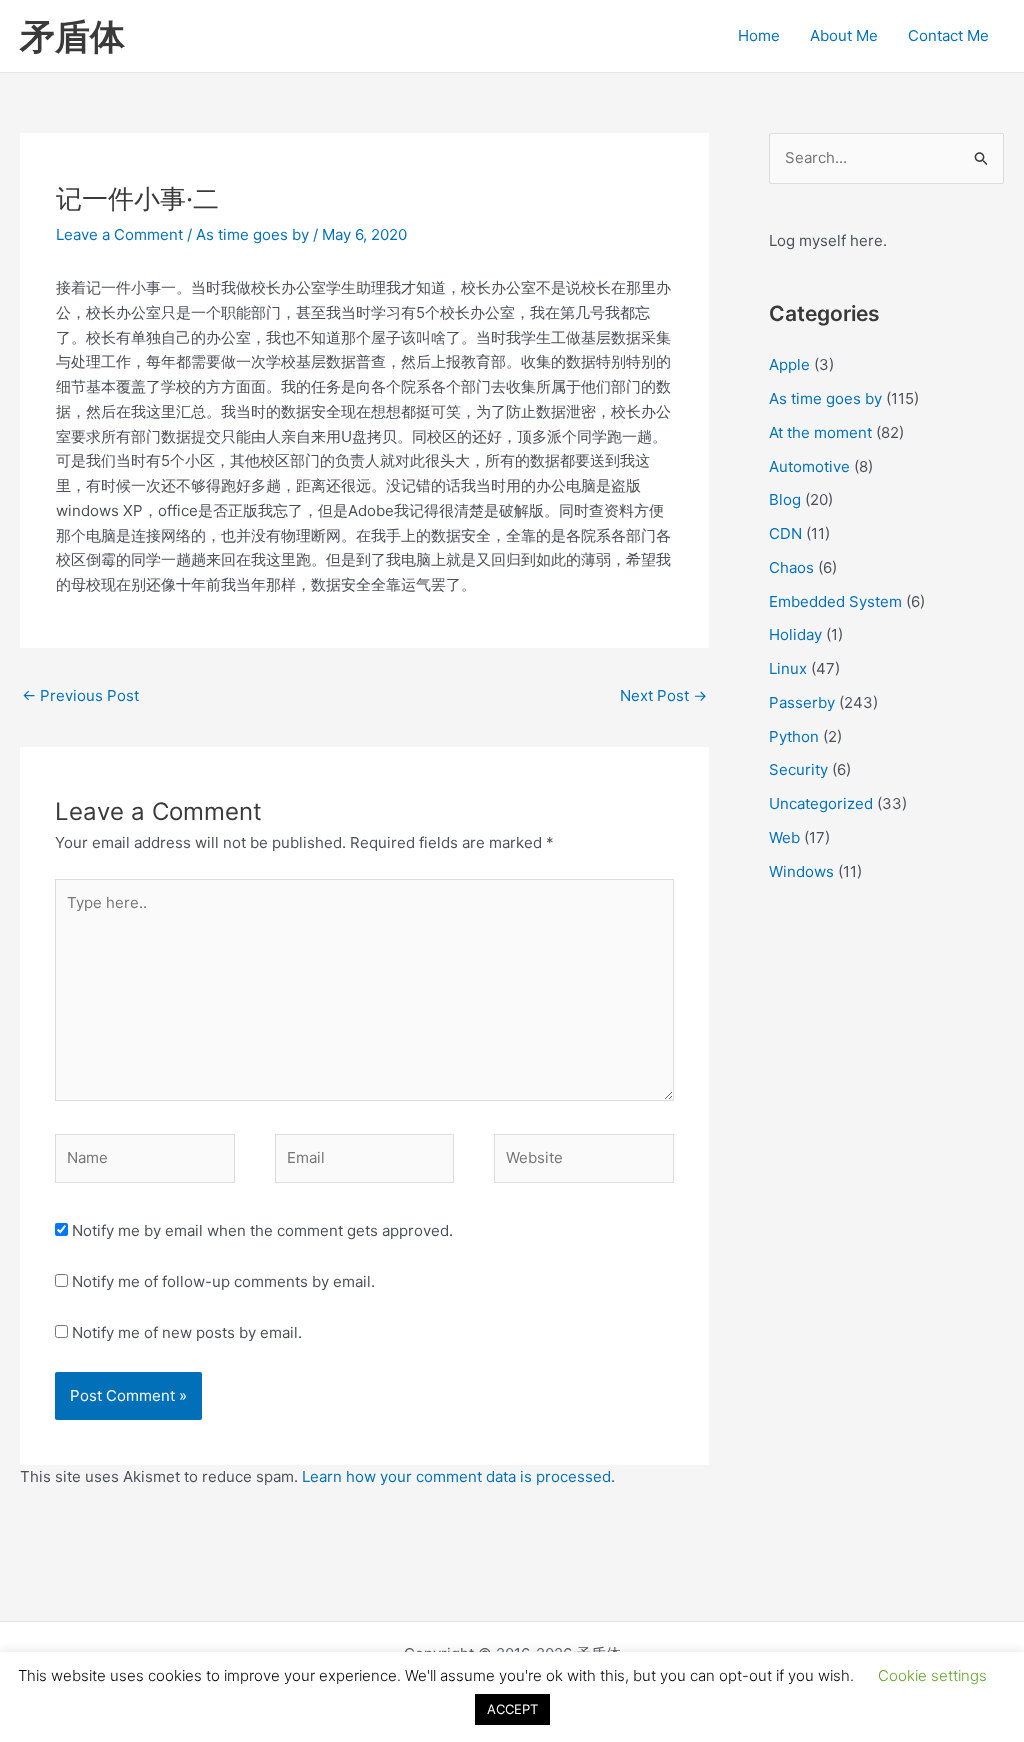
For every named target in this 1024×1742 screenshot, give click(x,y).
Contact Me (948, 35)
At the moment (820, 432)
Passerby (802, 702)
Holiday (795, 634)
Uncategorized (821, 803)
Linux (788, 668)
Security (798, 769)
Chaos (791, 567)
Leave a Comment (119, 234)
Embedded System (835, 601)
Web (784, 837)
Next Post (663, 695)
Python (794, 736)
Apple (789, 364)
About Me (844, 35)
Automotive (809, 466)
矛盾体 (72, 36)
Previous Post (80, 695)
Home (759, 35)
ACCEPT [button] (512, 1709)
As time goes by (252, 234)
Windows (801, 871)
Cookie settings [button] (932, 1675)
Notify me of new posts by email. (187, 1332)
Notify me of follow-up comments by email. (223, 1281)
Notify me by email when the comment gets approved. (260, 1230)
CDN (785, 533)
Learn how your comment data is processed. (458, 1476)
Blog (785, 499)
